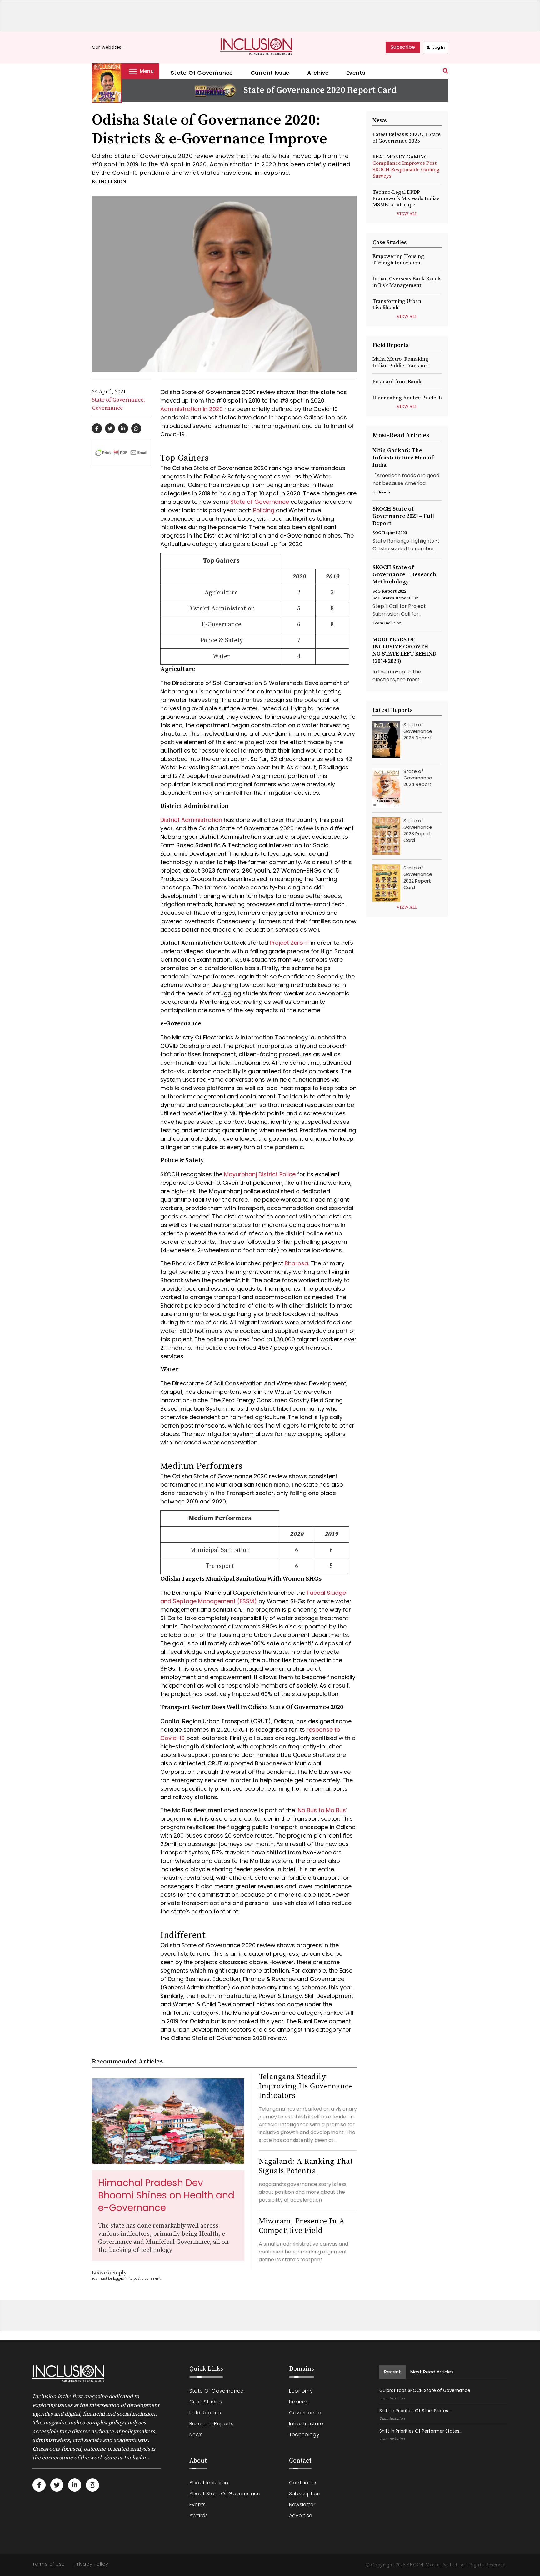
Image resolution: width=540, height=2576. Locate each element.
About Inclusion (209, 2483)
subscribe (403, 47)
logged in (121, 2279)
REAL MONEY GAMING (406, 166)
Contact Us (303, 2483)
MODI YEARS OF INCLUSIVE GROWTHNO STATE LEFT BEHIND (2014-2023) (405, 650)
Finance (299, 2402)
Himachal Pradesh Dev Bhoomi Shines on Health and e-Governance (166, 2195)
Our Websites (110, 47)
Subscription (305, 2494)
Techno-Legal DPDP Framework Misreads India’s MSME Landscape (406, 199)
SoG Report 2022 (389, 591)
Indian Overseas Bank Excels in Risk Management (407, 282)
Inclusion (112, 182)
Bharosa (296, 1263)
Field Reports (205, 2413)
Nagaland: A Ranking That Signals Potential (306, 2166)
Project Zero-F (289, 943)
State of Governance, (118, 400)
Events (356, 73)
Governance (107, 408)
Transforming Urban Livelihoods (397, 304)
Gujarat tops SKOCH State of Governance (425, 2390)
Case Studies (206, 2402)
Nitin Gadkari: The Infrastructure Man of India (403, 458)
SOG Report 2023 (390, 533)
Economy (301, 2391)
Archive (318, 73)
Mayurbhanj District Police (260, 1174)
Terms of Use (49, 2564)
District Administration (191, 820)
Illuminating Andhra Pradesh (407, 398)
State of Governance (202, 73)
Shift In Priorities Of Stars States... (415, 2411)
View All (407, 214)
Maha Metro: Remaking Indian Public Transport (401, 362)
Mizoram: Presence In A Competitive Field (302, 2226)
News (196, 2435)
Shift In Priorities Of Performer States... (421, 2431)
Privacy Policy (91, 2564)
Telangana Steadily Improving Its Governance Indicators (306, 2086)
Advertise (301, 2516)
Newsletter (302, 2505)
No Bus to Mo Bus (322, 1810)
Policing (264, 510)
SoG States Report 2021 (396, 598)
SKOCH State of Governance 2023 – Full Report (403, 516)
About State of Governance (225, 2494)
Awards (199, 2516)
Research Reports (212, 2424)
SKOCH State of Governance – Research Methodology (404, 575)
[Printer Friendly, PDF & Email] (121, 452)
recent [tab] (392, 2372)
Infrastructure (306, 2424)
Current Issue (270, 73)
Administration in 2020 (192, 409)
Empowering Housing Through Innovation (398, 259)
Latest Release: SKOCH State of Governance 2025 (407, 138)
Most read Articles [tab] (432, 2372)
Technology (304, 2435)
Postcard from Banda (398, 382)
